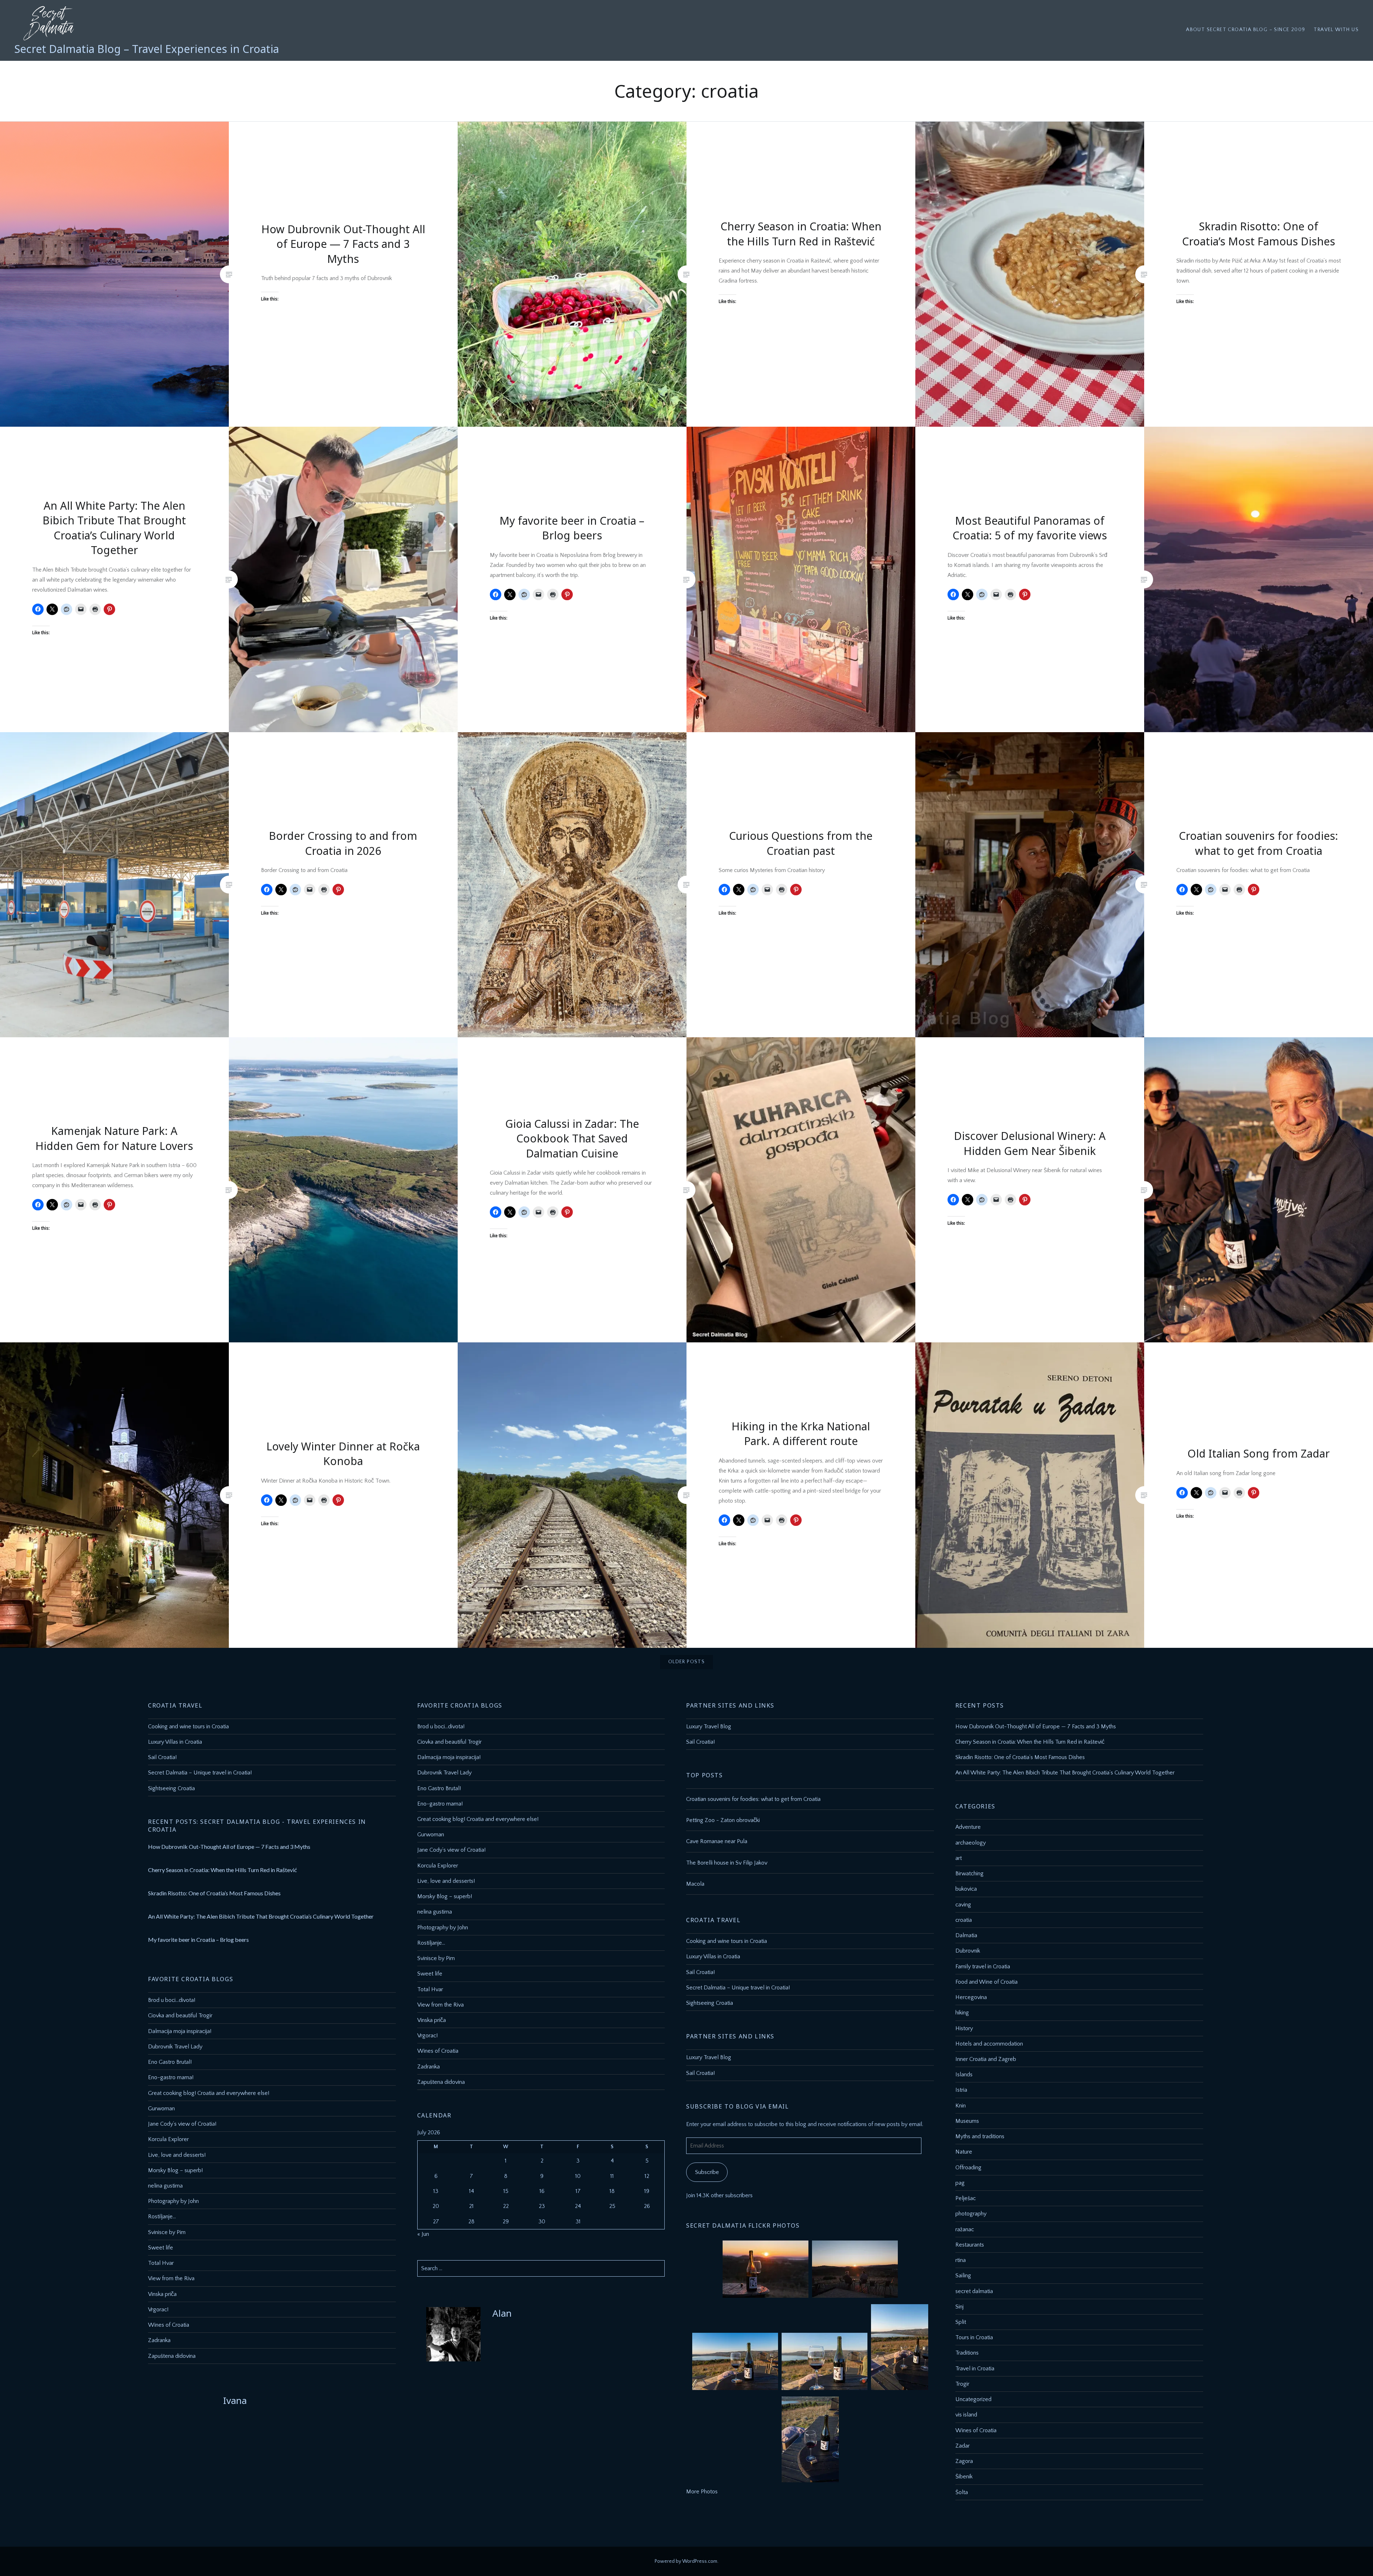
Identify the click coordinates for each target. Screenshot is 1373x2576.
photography (971, 2214)
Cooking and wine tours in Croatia (188, 1727)
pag (960, 2183)
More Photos (702, 2492)
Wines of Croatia (438, 2051)
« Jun (423, 2234)
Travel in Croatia (975, 2369)
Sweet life (430, 1974)
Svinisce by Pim (436, 1958)
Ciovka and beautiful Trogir (449, 1742)
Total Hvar (430, 1989)
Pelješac (966, 2198)
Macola (695, 1884)
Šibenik (964, 2477)
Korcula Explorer (438, 1866)
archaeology (971, 1843)
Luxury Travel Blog (709, 1727)
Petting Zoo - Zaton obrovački (723, 1820)
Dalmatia (966, 1935)
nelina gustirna (435, 1912)
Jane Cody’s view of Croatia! (451, 1850)
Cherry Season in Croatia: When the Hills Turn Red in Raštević (1030, 1742)
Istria (961, 2090)
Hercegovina (971, 1997)
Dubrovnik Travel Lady (444, 1773)
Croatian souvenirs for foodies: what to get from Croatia (753, 1799)
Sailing (963, 2276)
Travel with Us (1336, 30)
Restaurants (970, 2245)
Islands (964, 2075)
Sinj (959, 2307)
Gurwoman (431, 1835)
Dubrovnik (968, 1951)
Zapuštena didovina (441, 2082)
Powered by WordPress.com (686, 2561)
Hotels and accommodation (989, 2044)
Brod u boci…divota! (441, 1727)
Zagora (964, 2461)
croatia (964, 1920)
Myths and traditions (980, 2136)
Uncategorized (973, 2399)
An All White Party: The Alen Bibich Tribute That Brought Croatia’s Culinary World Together (1065, 1773)
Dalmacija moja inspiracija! (449, 1757)
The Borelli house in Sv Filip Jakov (727, 1863)
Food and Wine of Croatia (986, 1982)
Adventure (968, 1827)
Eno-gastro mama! (440, 1804)
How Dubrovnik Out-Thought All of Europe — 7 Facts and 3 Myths (1036, 1727)
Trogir (962, 2384)
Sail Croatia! (162, 1757)
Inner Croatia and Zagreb (986, 2059)
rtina (961, 2260)
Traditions (967, 2353)
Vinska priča (432, 2020)
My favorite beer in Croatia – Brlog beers (198, 1940)
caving (963, 1905)
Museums (967, 2121)
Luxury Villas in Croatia (175, 1742)
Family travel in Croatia (983, 1967)
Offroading (968, 2168)
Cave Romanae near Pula (717, 1841)
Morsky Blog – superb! (445, 1896)
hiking (962, 2013)
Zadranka (429, 2067)
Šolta (962, 2492)
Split (961, 2322)
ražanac (965, 2229)
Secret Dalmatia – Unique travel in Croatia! (200, 1773)
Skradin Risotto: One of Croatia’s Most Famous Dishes (1020, 1757)
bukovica (966, 1889)
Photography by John (443, 1928)
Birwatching (970, 1874)
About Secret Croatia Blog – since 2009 (1246, 30)
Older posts (686, 1662)
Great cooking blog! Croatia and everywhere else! (478, 1819)
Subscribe (707, 2172)
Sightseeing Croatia (171, 1788)
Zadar (963, 2446)
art (959, 1858)
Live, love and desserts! (446, 1881)
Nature (964, 2152)
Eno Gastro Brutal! (439, 1788)
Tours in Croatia (974, 2337)
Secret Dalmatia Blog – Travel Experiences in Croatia (147, 49)
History (964, 2028)
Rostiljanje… (431, 1943)
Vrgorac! (427, 2036)
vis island (966, 2415)
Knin (961, 2106)
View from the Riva (441, 2005)
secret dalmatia (974, 2291)
